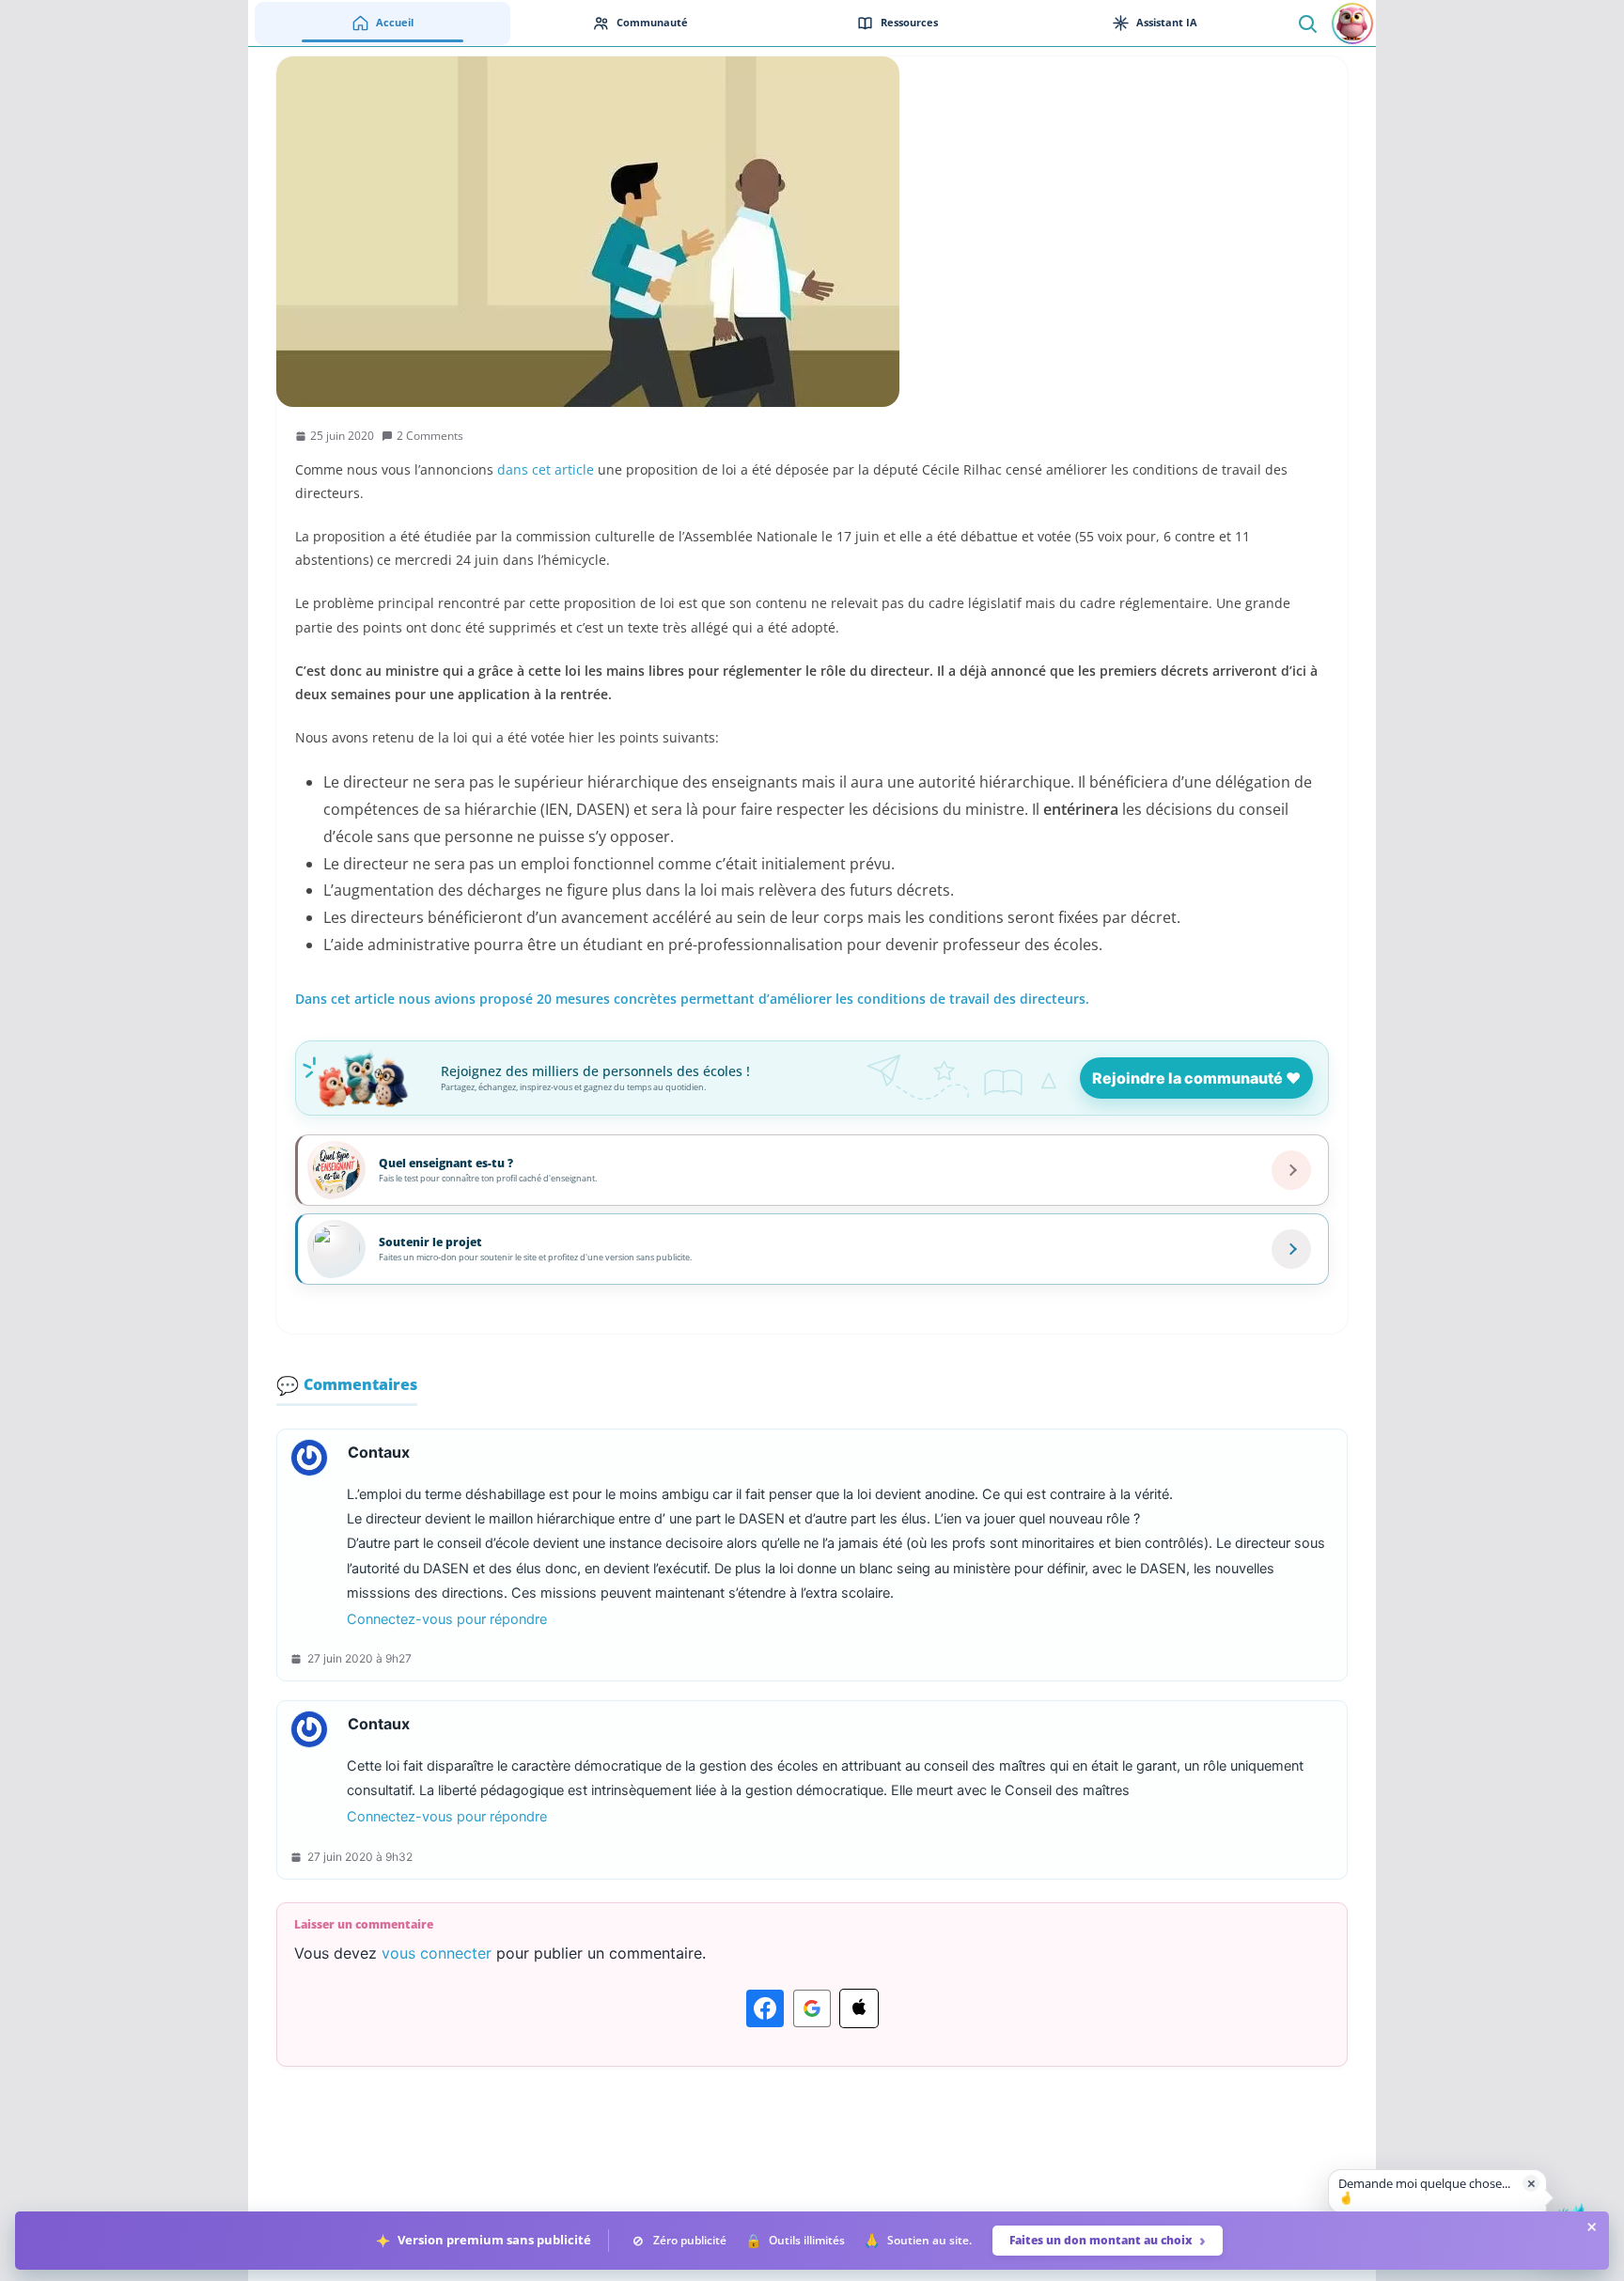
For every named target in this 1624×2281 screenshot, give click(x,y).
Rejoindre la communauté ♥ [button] (1196, 1078)
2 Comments (430, 436)
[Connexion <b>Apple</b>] (859, 2008)
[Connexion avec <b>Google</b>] (812, 2008)
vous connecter (437, 1953)
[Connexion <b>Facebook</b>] (765, 2008)
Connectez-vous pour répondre (447, 1619)
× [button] (1531, 2183)
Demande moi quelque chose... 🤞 (1424, 2191)
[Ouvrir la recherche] (1307, 23)
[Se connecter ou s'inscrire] (1352, 23)
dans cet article (546, 469)
